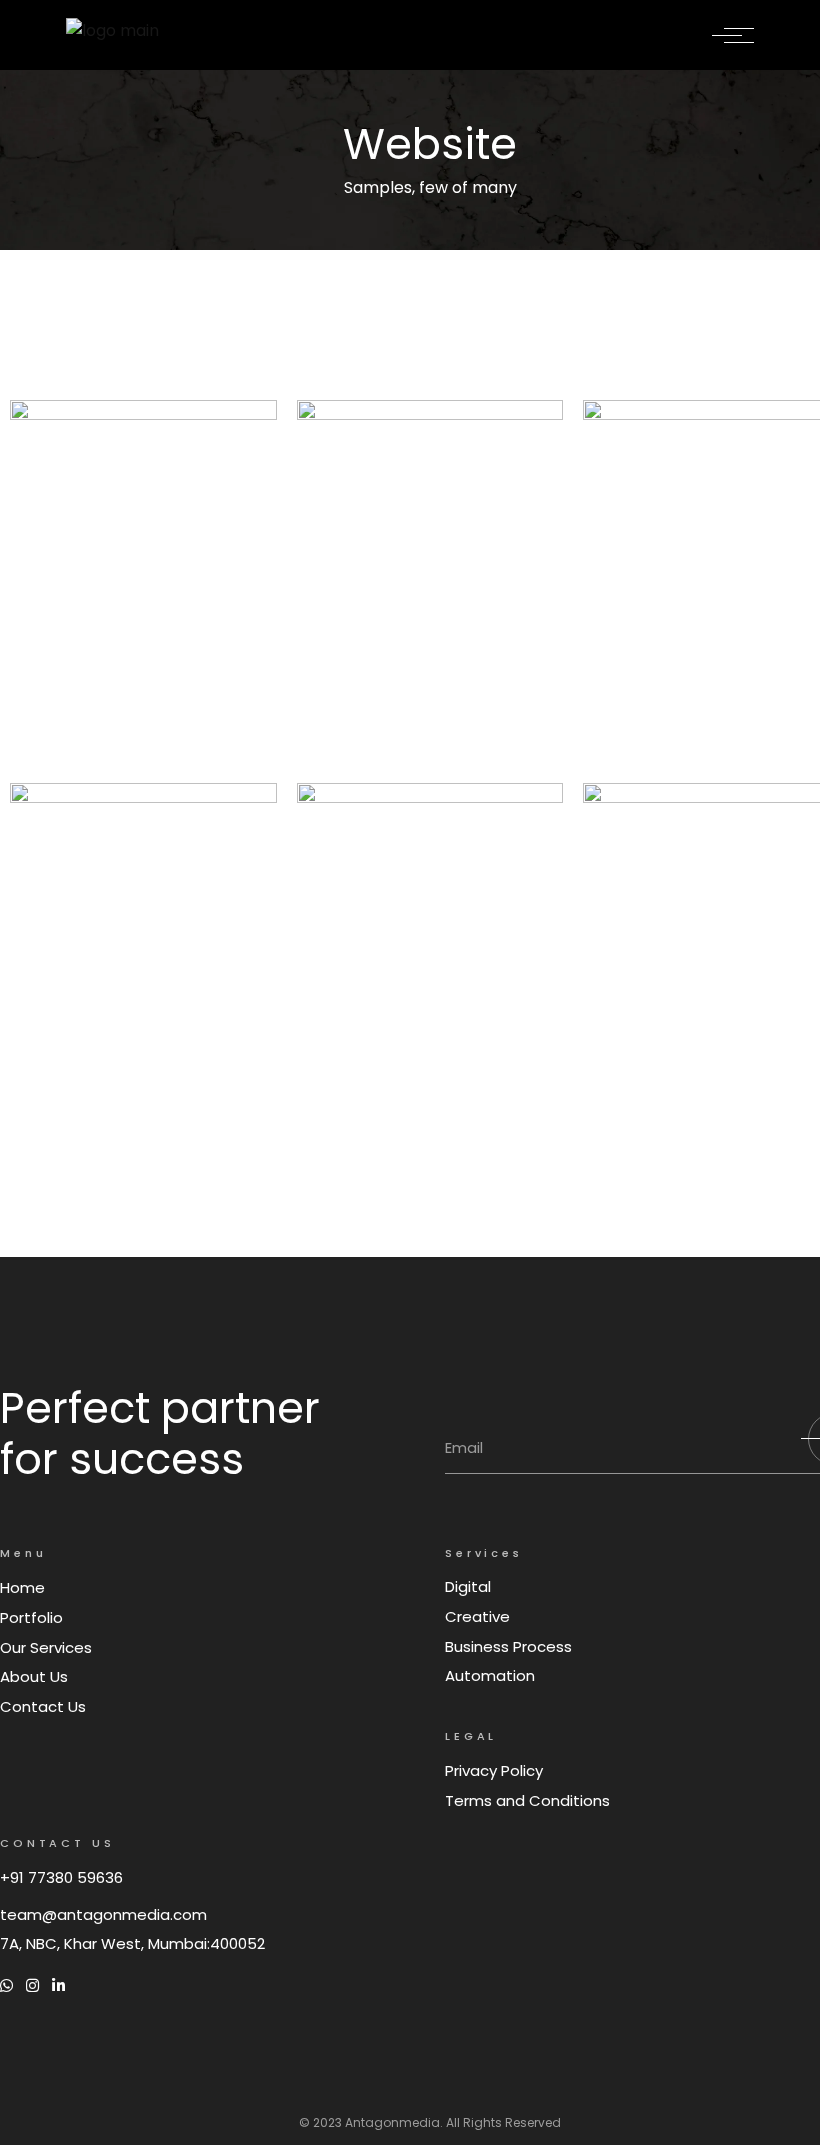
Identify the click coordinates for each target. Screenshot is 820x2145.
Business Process (508, 1646)
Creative (477, 1616)
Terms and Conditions (527, 1800)
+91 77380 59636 (61, 1877)
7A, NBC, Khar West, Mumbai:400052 (132, 1943)
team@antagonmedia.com (103, 1914)
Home (22, 1587)
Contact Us (43, 1706)
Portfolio (31, 1617)
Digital (468, 1586)
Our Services (46, 1647)
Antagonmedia (392, 2122)
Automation (490, 1675)
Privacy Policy (494, 1770)
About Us (34, 1676)
